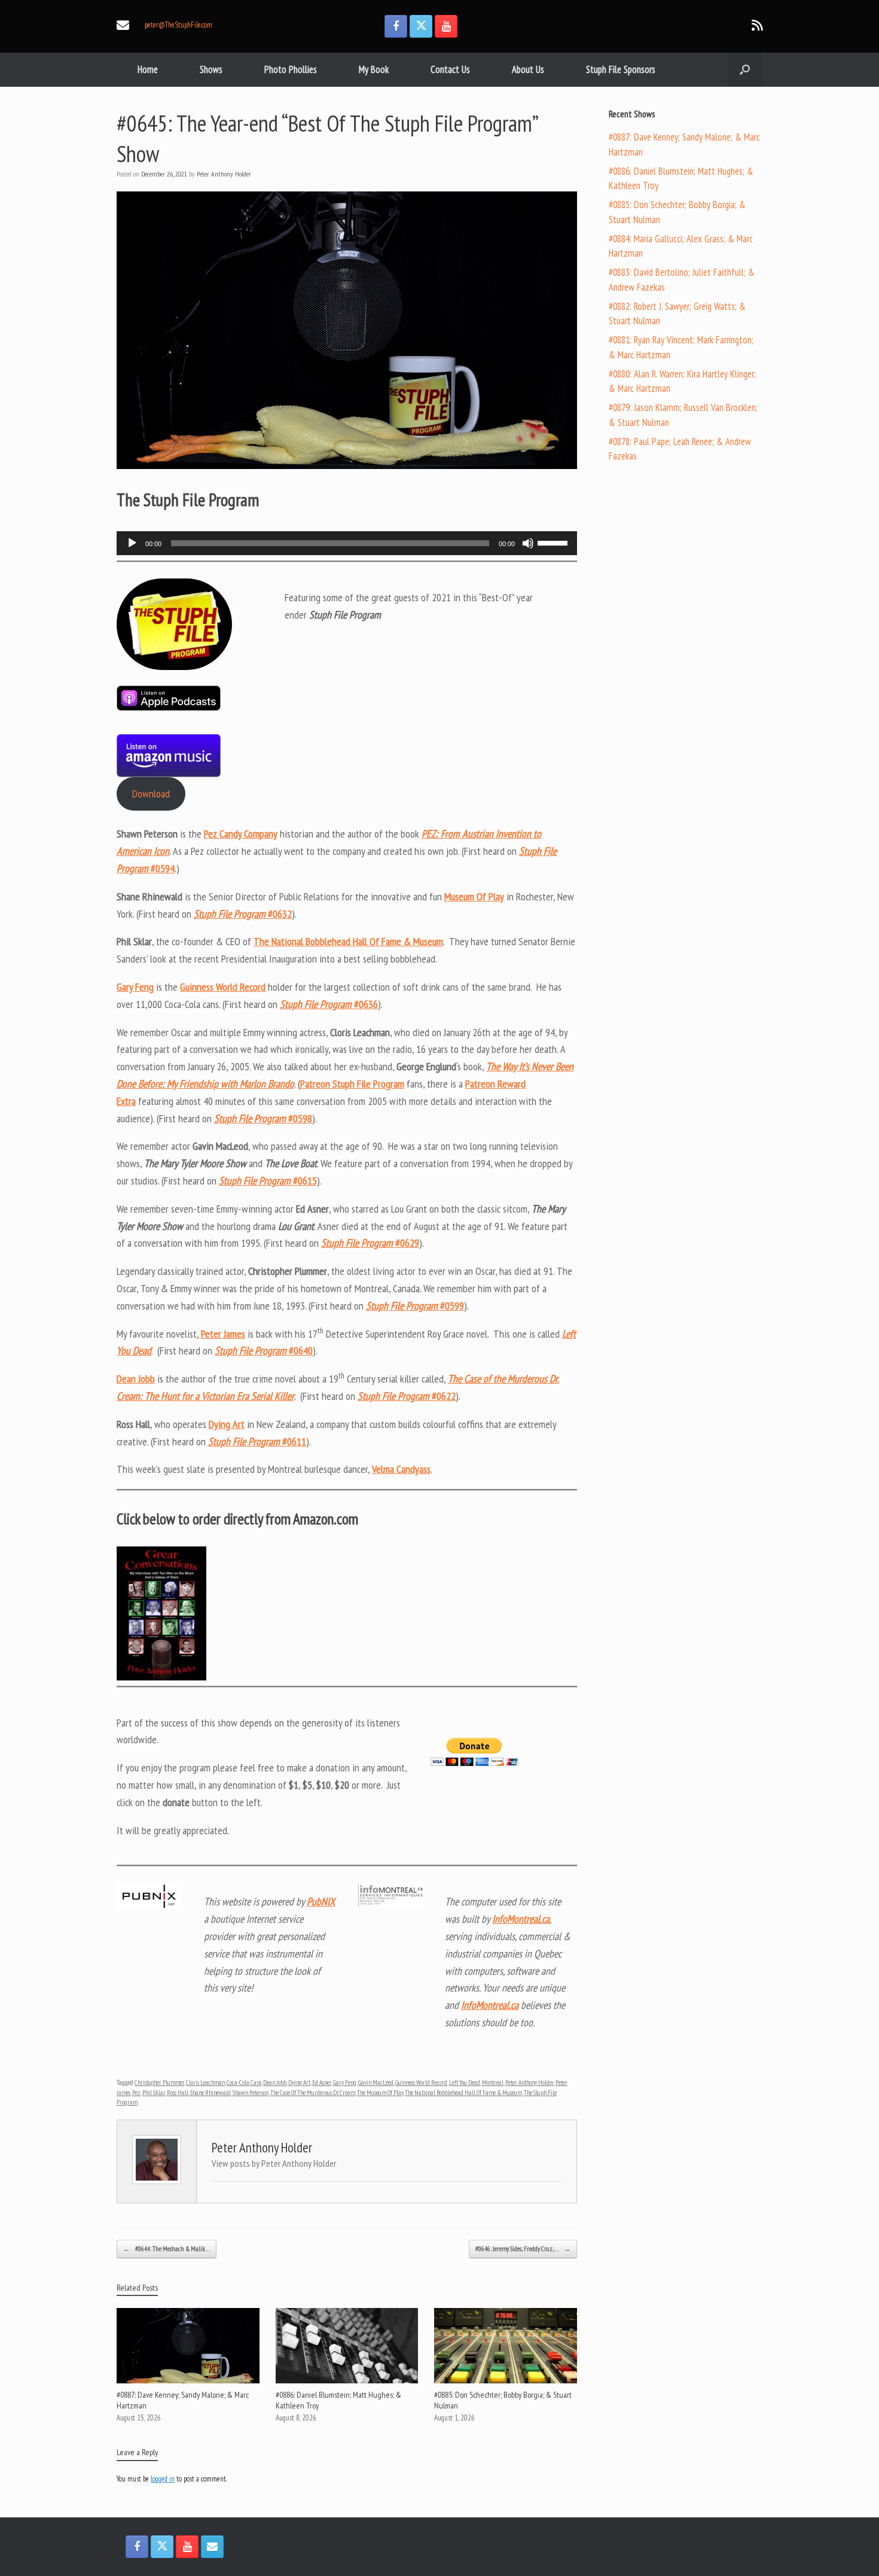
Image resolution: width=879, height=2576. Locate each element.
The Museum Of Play (380, 2093)
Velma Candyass (401, 1469)
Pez (136, 2093)
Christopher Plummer (159, 2082)
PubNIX (321, 1901)
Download (151, 794)
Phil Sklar (154, 2093)
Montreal (493, 2082)
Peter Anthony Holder (224, 174)
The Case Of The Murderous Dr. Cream (313, 2093)
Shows (211, 69)
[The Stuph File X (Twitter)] (421, 26)
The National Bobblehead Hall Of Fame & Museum (348, 941)
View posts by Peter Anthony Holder (274, 2163)
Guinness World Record (223, 987)
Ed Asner (322, 2082)
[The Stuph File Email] (212, 2547)
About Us (528, 69)
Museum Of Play (474, 896)
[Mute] (528, 543)
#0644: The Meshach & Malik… (167, 2249)
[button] (745, 70)
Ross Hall (178, 2093)
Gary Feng (135, 987)
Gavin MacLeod (376, 2082)
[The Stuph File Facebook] (396, 26)
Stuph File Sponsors (621, 69)
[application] (347, 543)
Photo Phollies (291, 69)
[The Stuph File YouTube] (446, 26)
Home (148, 69)
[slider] (554, 542)
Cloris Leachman (205, 2082)
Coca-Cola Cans (244, 2082)
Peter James (223, 1334)
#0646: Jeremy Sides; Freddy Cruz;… (523, 2249)
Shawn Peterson (251, 2093)
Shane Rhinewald (210, 2093)
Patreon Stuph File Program (352, 1084)
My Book (374, 69)
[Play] (132, 543)
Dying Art (227, 1424)
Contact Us (450, 69)
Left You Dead (465, 2082)
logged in (163, 2479)
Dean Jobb (136, 1379)
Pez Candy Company (241, 834)
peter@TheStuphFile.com (178, 25)
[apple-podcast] (169, 707)
